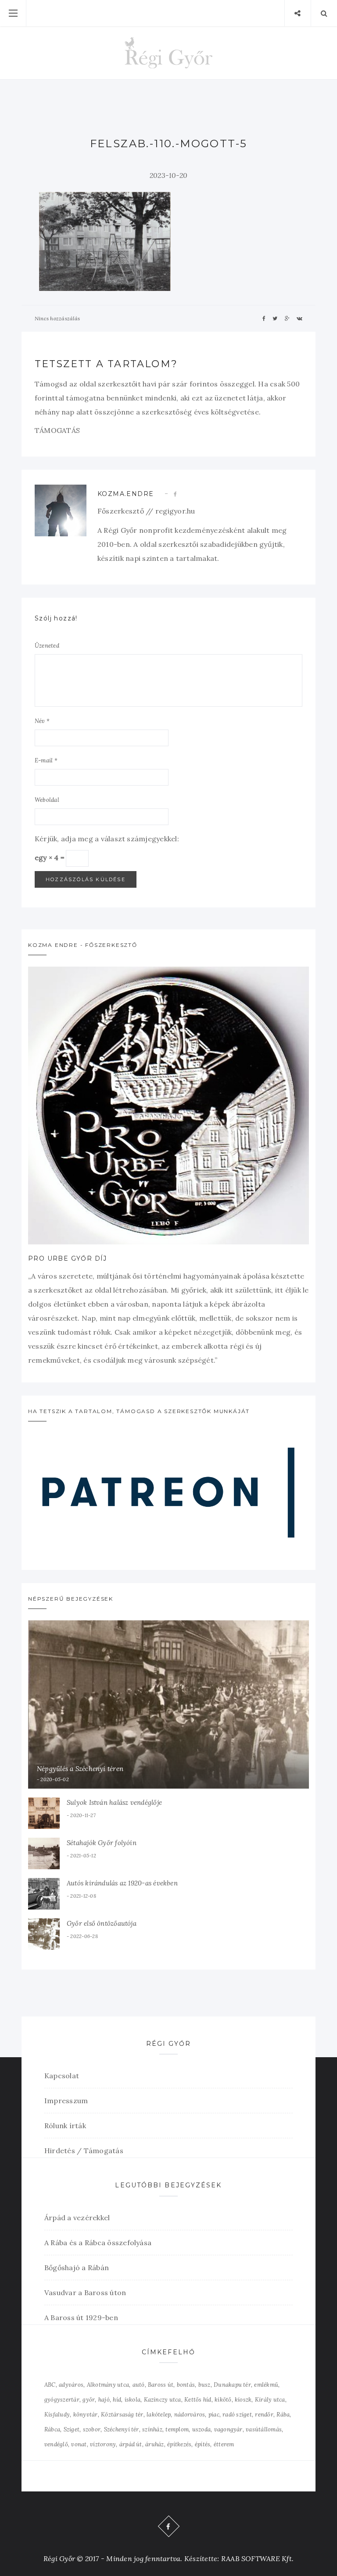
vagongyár (228, 2429)
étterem (224, 2444)
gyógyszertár (62, 2400)
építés (203, 2444)
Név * (42, 721)
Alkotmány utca (108, 2385)
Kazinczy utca (163, 2400)
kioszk (243, 2400)
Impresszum (66, 2101)
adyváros (71, 2385)
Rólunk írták (65, 2126)
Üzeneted (47, 646)
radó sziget (237, 2415)
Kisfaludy (57, 2415)
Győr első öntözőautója (102, 1923)
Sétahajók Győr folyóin (102, 1843)
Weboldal (47, 800)
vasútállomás (264, 2429)
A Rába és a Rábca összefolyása (98, 2243)
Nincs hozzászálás (57, 318)
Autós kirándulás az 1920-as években (122, 1883)
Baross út (161, 2385)
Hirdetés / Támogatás (84, 2151)
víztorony (103, 2444)
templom (177, 2429)
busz (204, 2385)
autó (139, 2385)
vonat (79, 2444)
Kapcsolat (62, 2076)
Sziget (72, 2429)
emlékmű (266, 2385)
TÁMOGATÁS (57, 430)
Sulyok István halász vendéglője (114, 1802)
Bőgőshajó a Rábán (77, 2268)
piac (214, 2415)
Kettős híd (198, 2400)
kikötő (223, 2400)
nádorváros (190, 2415)
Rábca (52, 2429)
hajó (104, 2400)
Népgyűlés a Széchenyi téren (80, 1769)
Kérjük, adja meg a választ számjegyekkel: (107, 839)
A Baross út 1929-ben (81, 2317)
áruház (154, 2444)
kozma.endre (125, 494)
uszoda (201, 2429)
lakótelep (159, 2415)
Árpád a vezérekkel (77, 2218)
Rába (283, 2415)
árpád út (131, 2444)
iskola (133, 2400)
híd (117, 2400)
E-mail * (46, 760)
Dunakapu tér (232, 2385)
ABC (50, 2385)
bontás (186, 2385)
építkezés (179, 2444)
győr (89, 2400)
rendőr (264, 2415)
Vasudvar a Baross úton (85, 2293)
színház (152, 2429)
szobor (92, 2429)
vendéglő (56, 2444)
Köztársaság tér (122, 2415)
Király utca (270, 2400)
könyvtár (86, 2415)
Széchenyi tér (122, 2429)
